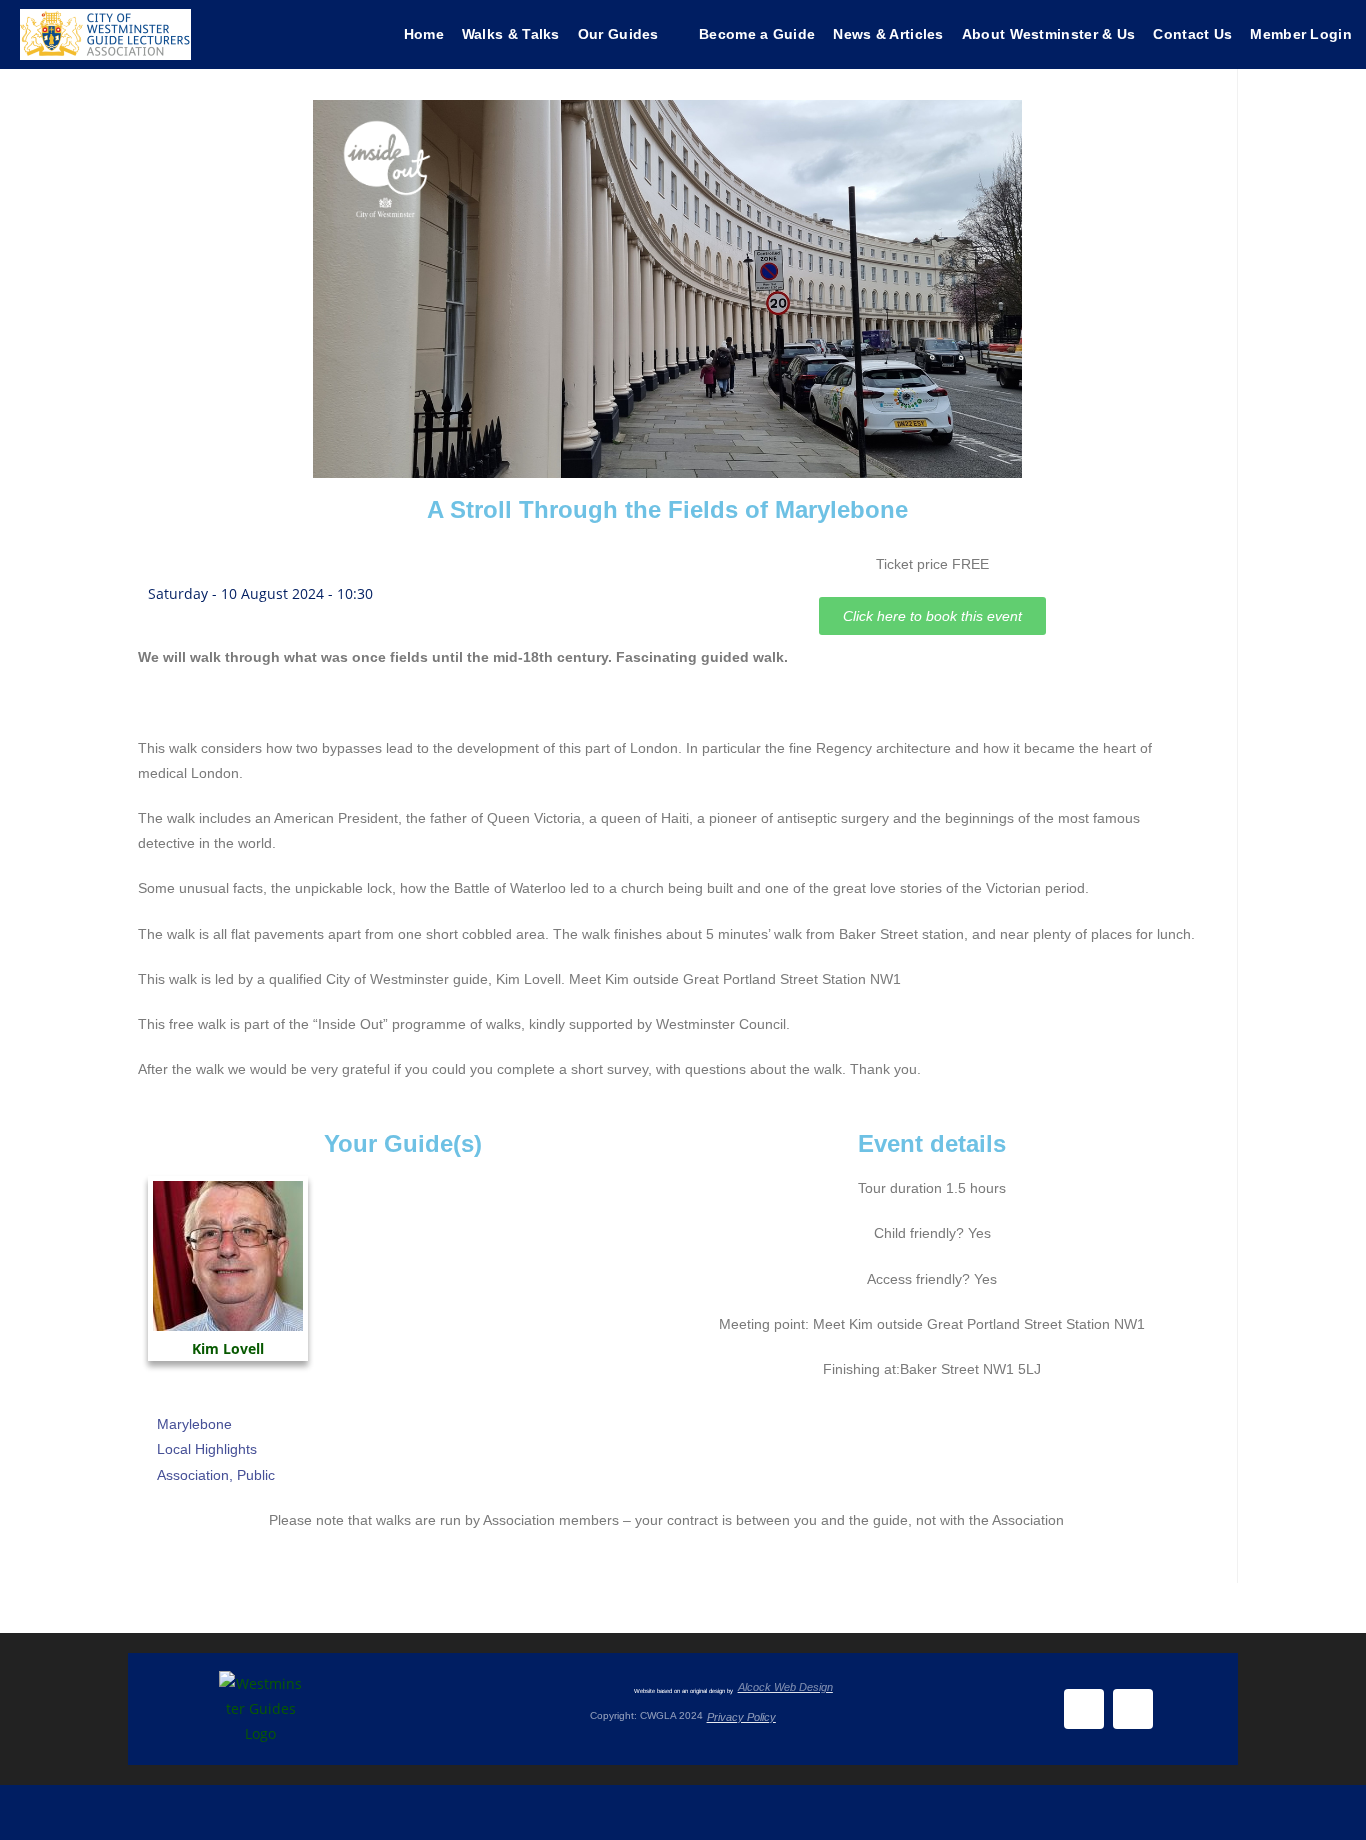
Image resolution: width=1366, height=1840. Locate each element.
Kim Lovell (228, 1348)
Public (256, 1475)
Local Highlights (207, 1449)
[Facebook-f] (1084, 1709)
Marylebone (194, 1424)
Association (193, 1475)
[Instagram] (1133, 1709)
